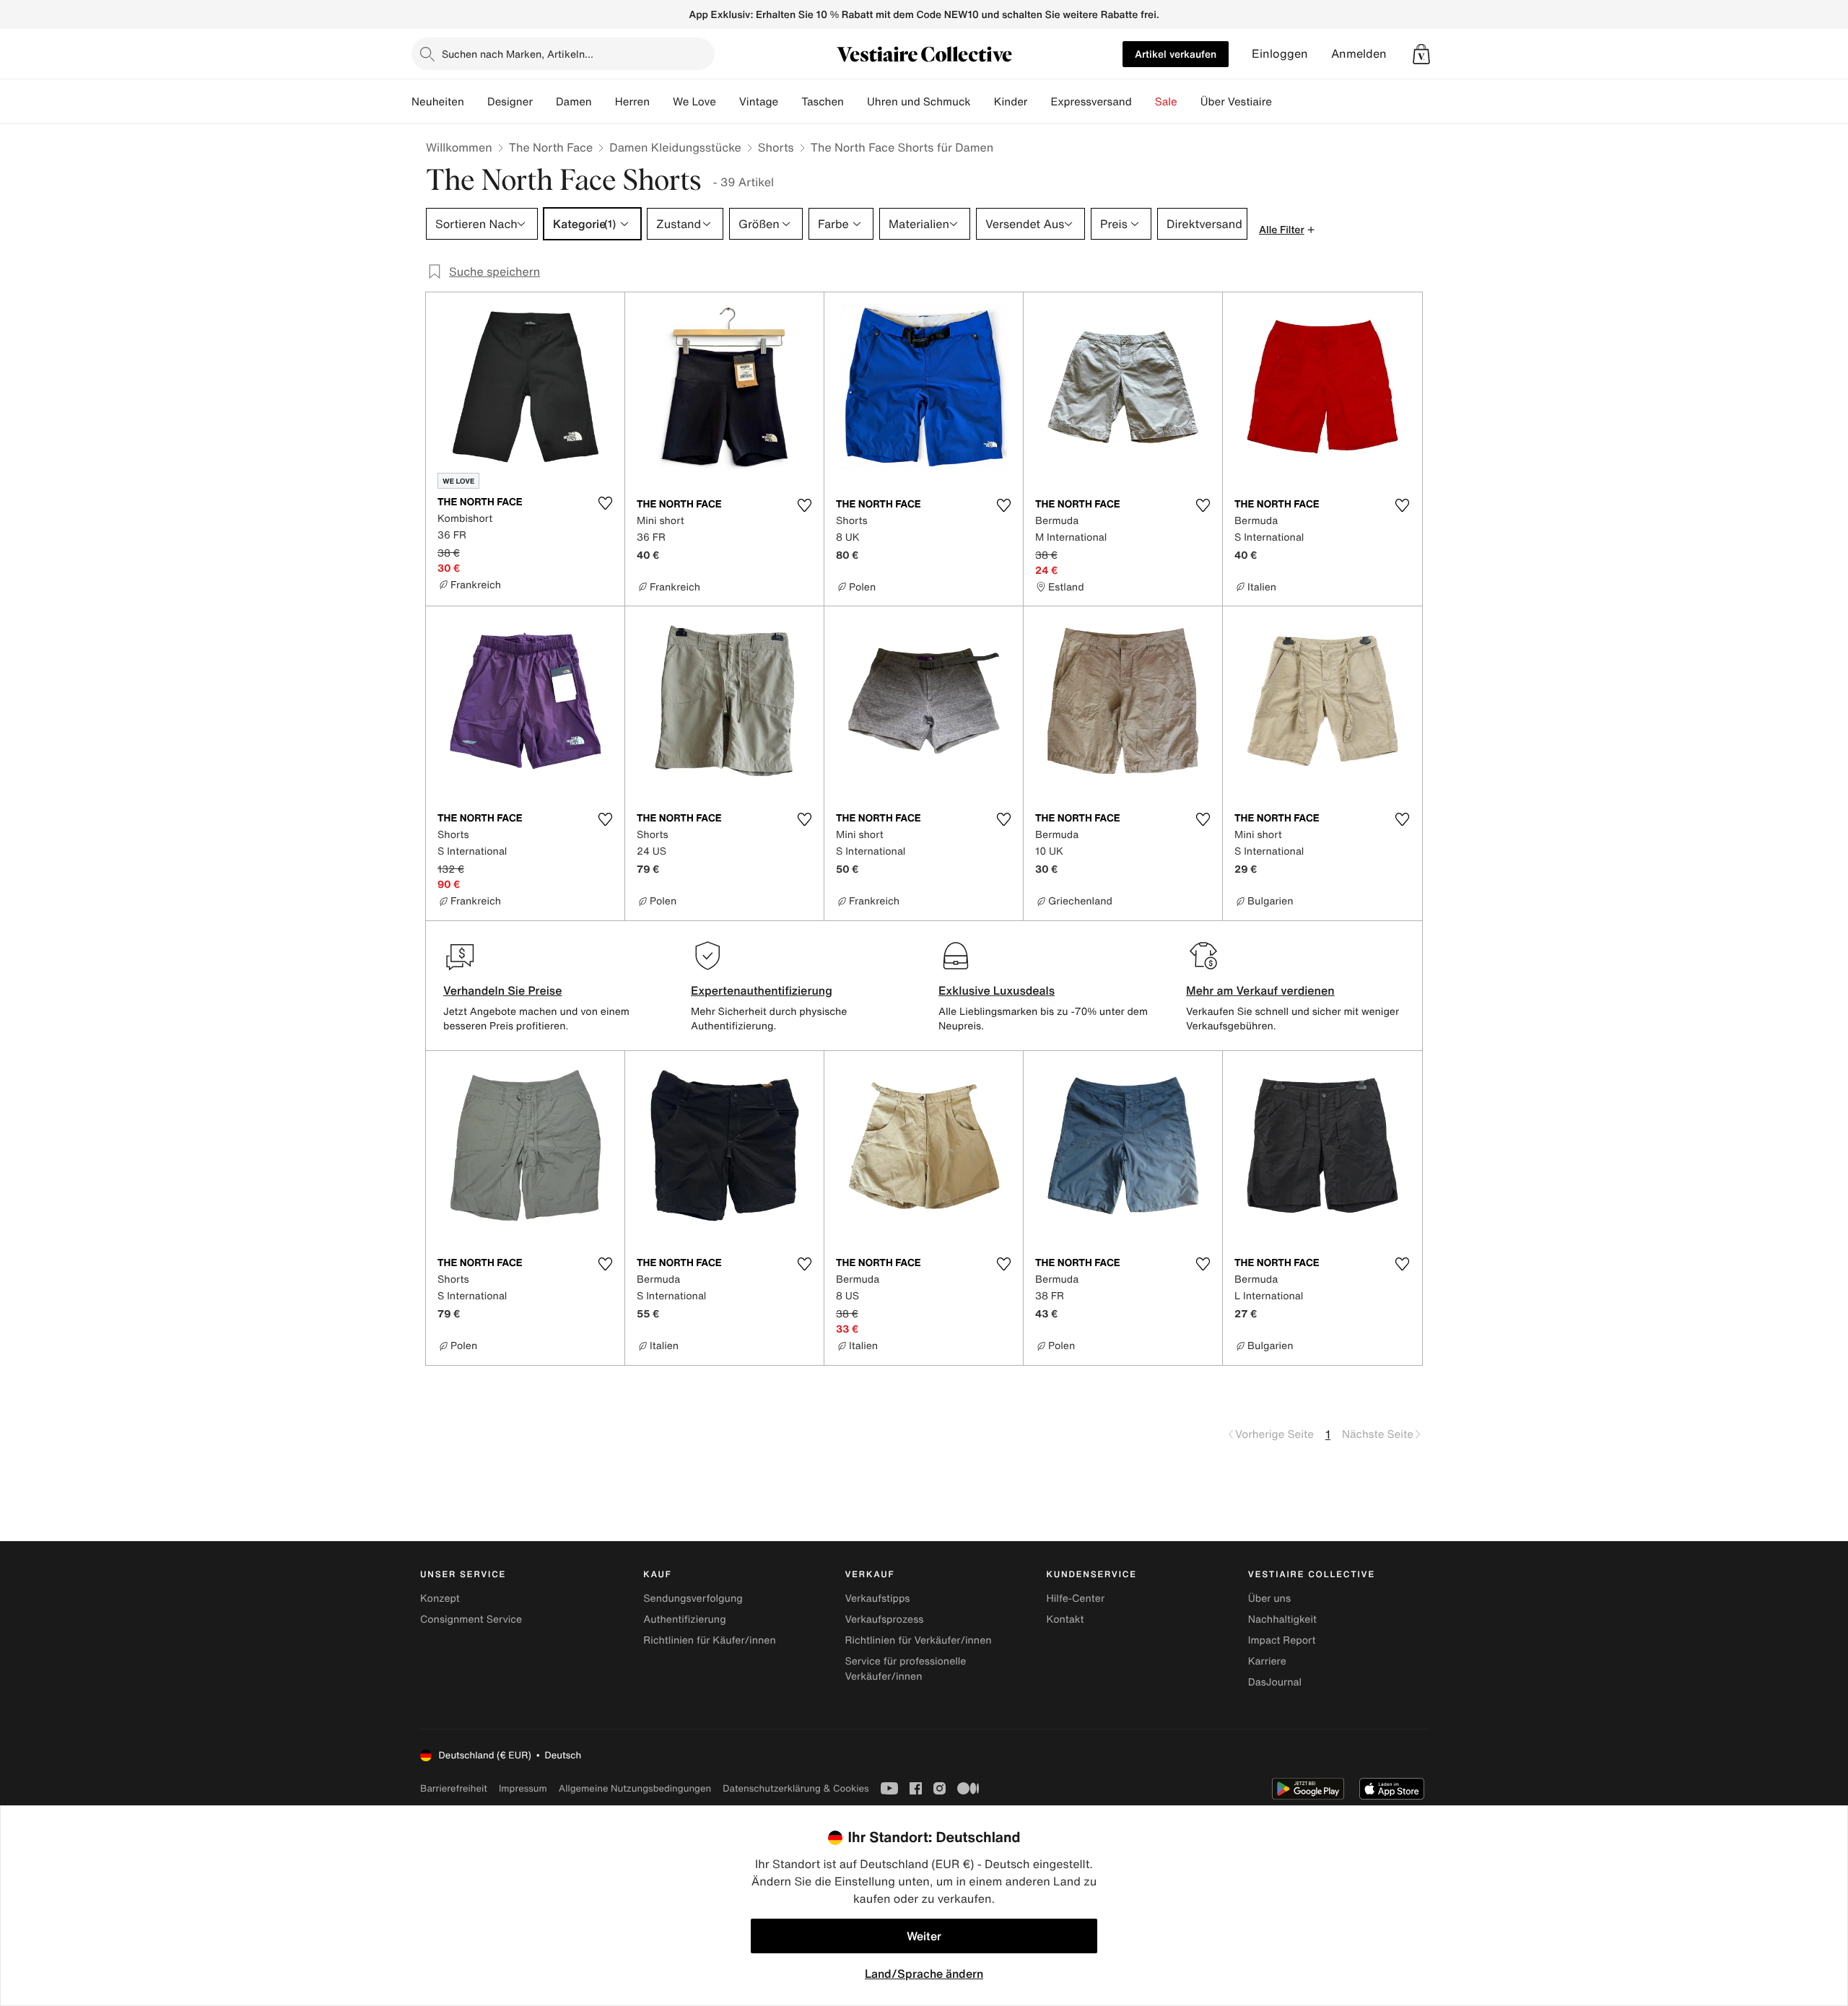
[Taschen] (855, 102)
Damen (574, 102)
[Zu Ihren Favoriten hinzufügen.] (605, 503)
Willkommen (459, 147)
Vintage (759, 102)
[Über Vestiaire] (1283, 102)
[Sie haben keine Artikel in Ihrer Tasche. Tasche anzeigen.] (1421, 54)
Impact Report (1282, 1640)
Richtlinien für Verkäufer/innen (918, 1640)
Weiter (924, 1936)
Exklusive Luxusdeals (997, 990)
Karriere (1267, 1661)
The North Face (551, 147)
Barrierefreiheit (454, 1788)
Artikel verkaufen (1176, 54)
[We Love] (728, 102)
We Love (694, 102)
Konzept (440, 1599)
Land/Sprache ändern (924, 1974)
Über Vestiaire (1236, 102)
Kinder (1011, 102)
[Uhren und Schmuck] (982, 102)
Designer (510, 102)
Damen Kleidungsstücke (675, 147)
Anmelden (1359, 54)
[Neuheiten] (476, 102)
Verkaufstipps (877, 1599)
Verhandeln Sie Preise (503, 990)
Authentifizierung (684, 1619)
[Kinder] (1039, 102)
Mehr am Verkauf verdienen (1260, 990)
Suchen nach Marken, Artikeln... (518, 54)
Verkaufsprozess (884, 1619)
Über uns (1269, 1599)
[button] (1421, 54)
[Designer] (544, 102)
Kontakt (1065, 1619)
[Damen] (603, 102)
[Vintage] (790, 102)
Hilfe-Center (1076, 1599)
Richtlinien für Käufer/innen (710, 1640)
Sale (1166, 102)
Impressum (523, 1788)
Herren (632, 102)
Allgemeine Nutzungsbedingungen (635, 1788)
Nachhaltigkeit (1282, 1619)
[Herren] (661, 102)
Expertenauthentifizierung (762, 990)
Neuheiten (438, 102)
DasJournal (1275, 1682)
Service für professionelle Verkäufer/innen (905, 1669)
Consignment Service (471, 1619)
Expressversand (1091, 102)
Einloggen (1280, 54)
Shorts (776, 147)
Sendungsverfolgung (693, 1599)
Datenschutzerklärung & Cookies (796, 1788)
